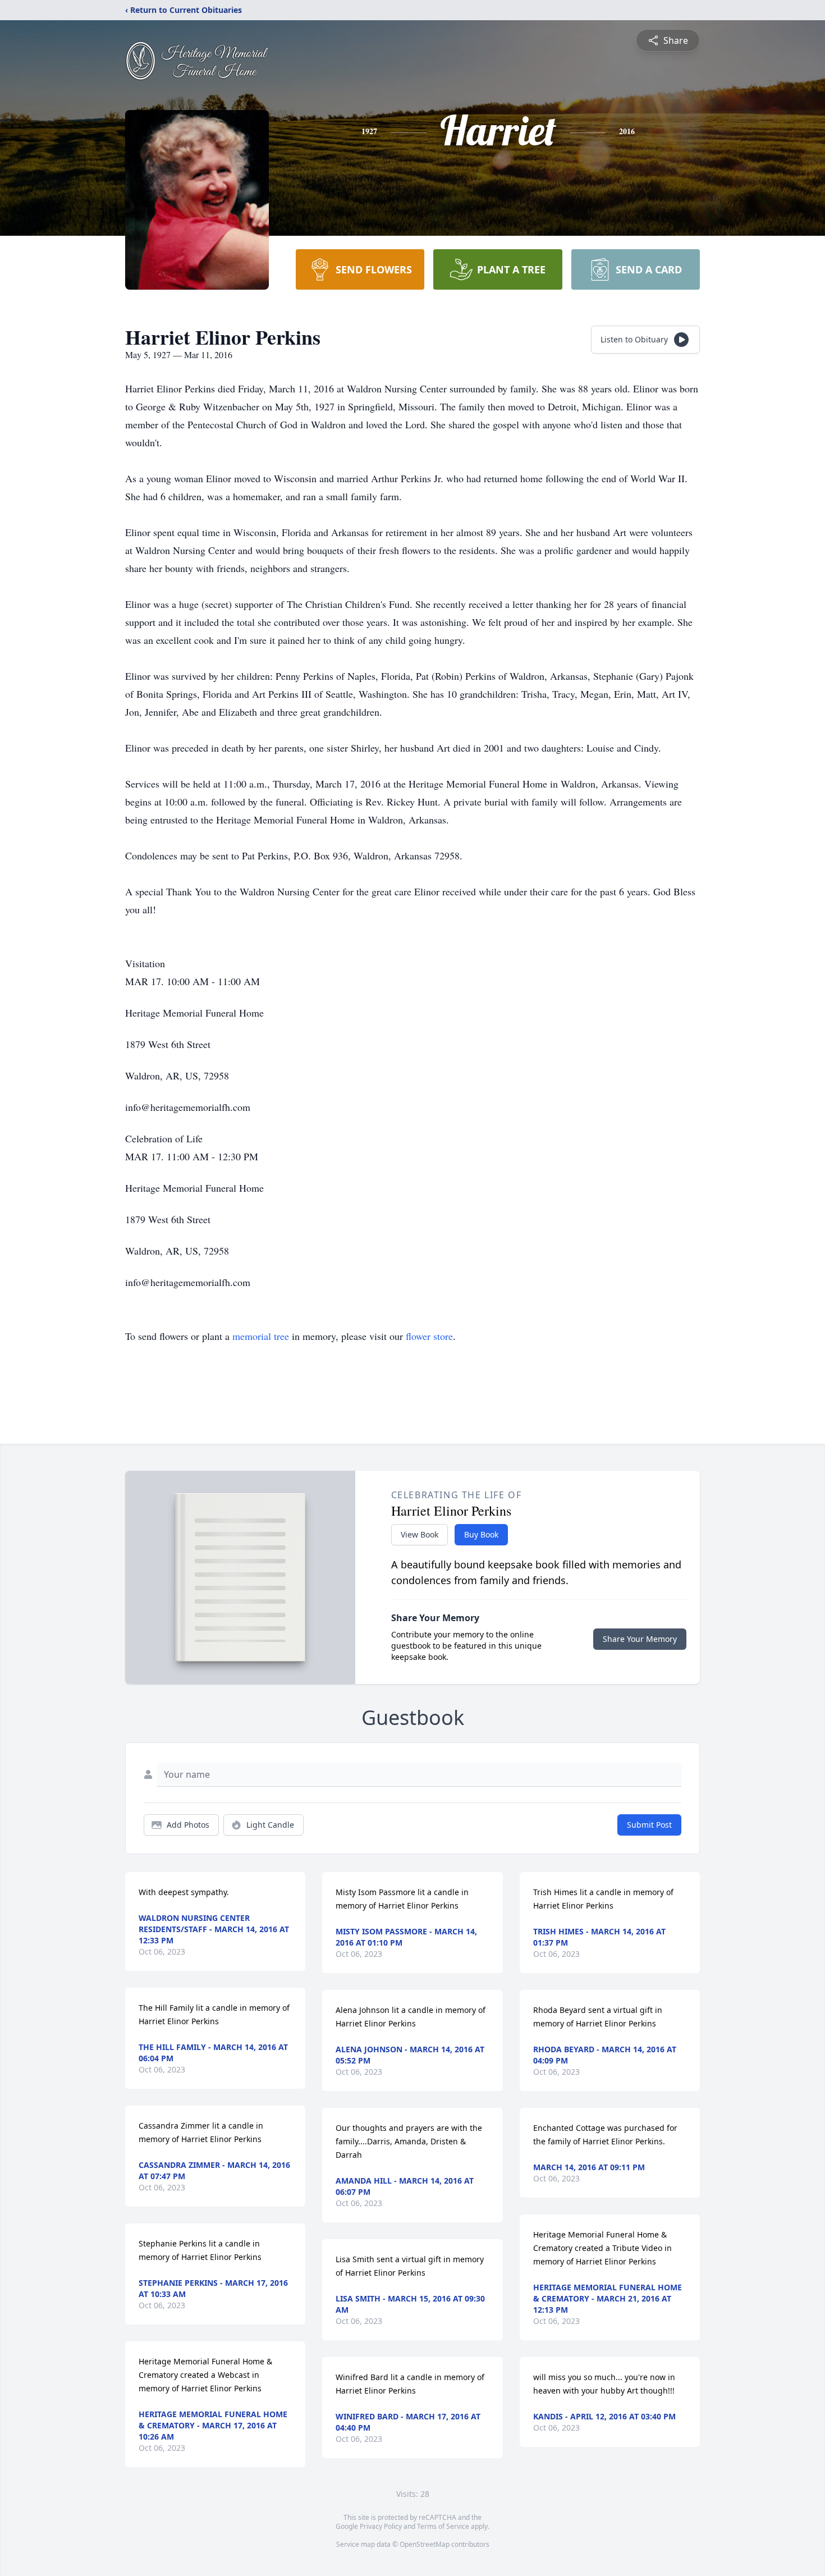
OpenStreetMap (425, 2544)
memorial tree (261, 1336)
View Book (420, 1534)
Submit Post (649, 1825)
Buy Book (481, 1534)
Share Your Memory (640, 1639)
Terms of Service (443, 2526)
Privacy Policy (381, 2526)
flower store (429, 1336)
